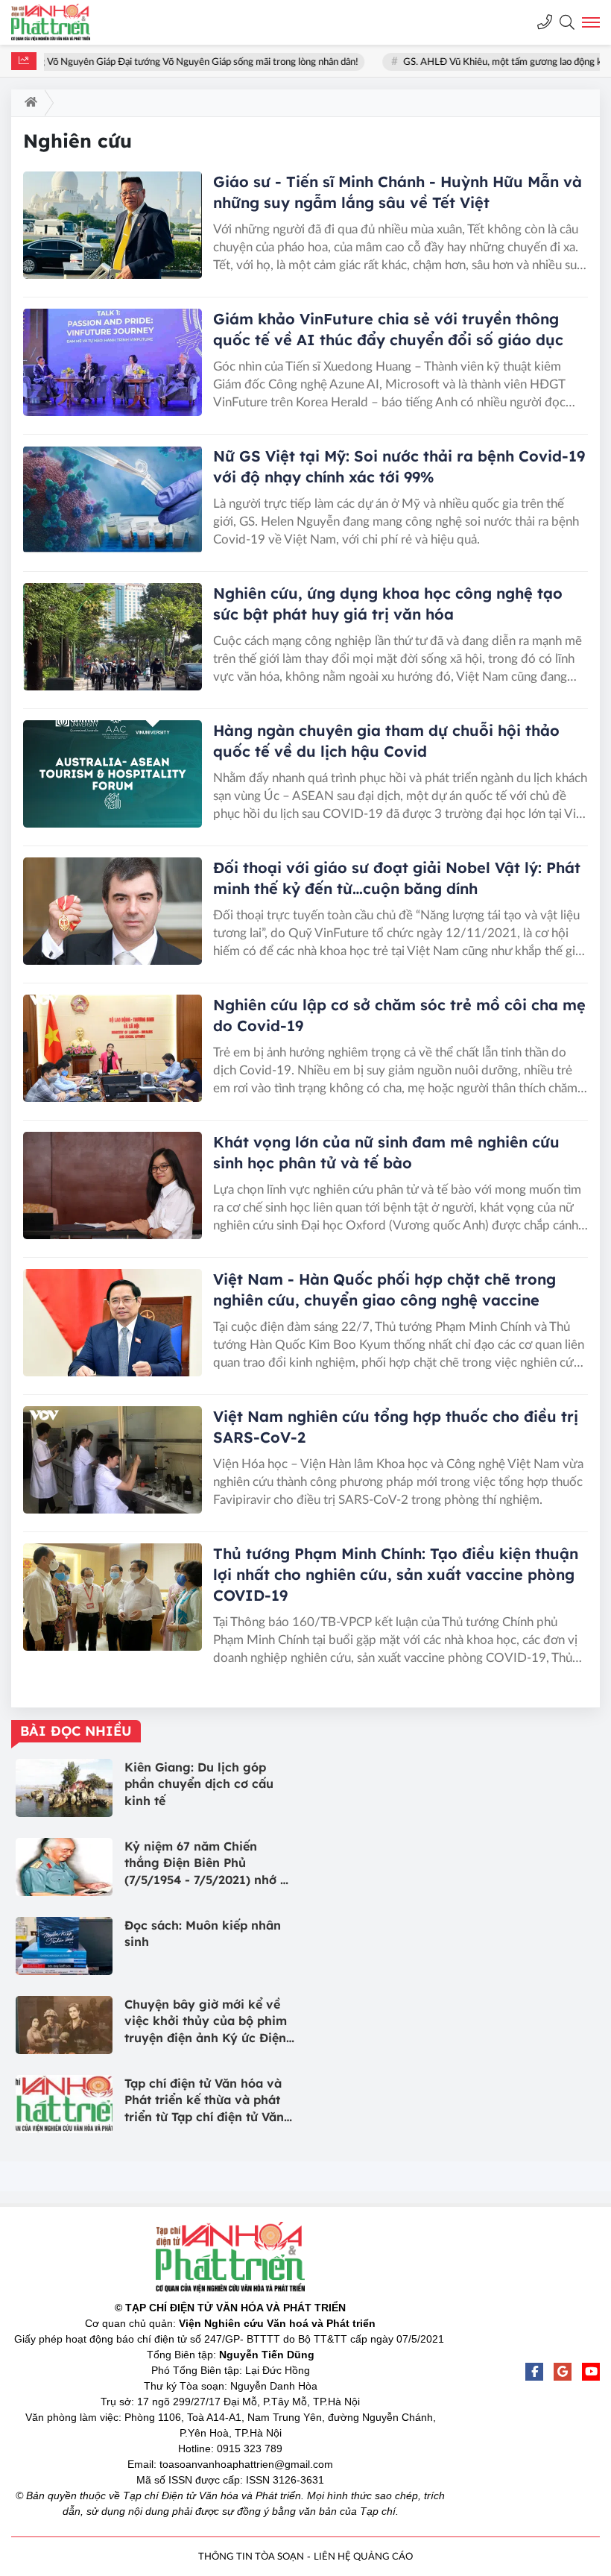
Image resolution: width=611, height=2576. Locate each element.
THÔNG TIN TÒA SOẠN (251, 2557)
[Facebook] (534, 2372)
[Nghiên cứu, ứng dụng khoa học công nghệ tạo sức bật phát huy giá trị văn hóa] (113, 637)
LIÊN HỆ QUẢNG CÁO (363, 2557)
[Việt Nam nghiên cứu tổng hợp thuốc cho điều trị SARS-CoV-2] (113, 1460)
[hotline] (545, 22)
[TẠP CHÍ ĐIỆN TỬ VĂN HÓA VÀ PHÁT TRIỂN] (63, 22)
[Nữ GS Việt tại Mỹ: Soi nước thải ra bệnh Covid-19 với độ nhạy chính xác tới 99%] (113, 500)
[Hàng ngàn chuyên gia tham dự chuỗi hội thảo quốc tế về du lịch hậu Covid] (113, 774)
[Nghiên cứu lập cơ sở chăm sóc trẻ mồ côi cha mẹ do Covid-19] (113, 1048)
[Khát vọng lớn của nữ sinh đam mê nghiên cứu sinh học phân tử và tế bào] (113, 1185)
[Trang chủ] (28, 103)
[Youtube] (591, 2372)
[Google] (563, 2372)
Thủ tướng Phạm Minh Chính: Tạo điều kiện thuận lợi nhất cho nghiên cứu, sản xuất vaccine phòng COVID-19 (396, 1574)
